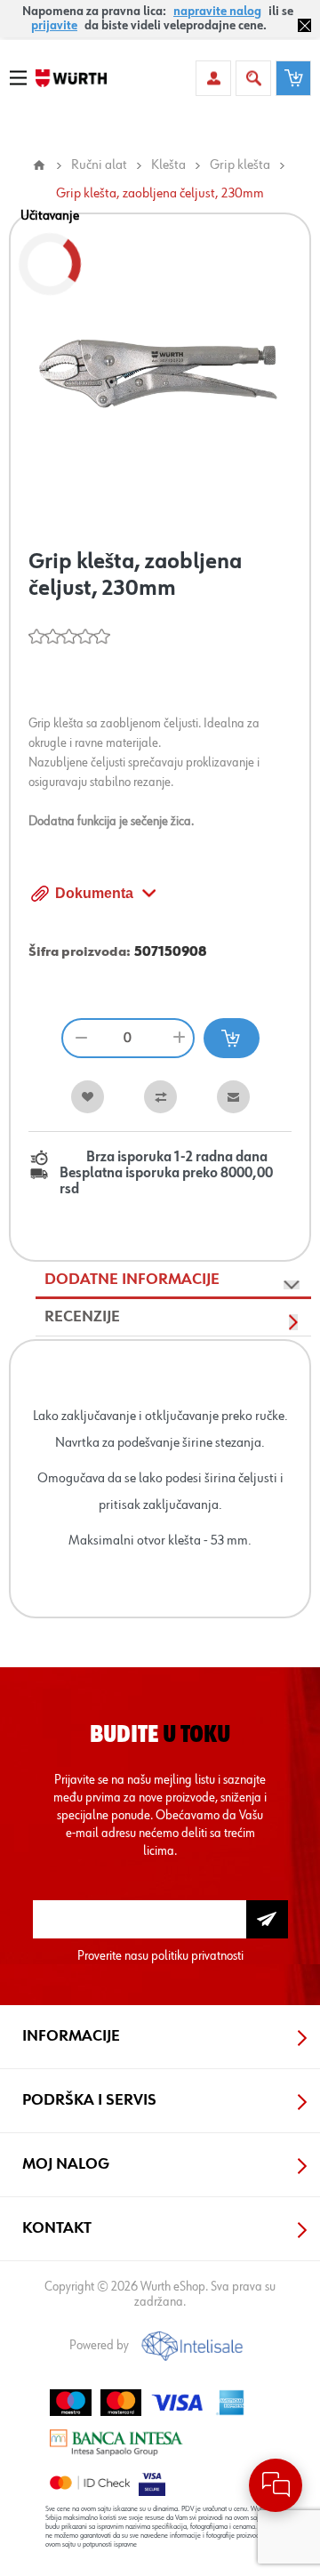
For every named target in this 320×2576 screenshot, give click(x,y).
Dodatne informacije (132, 1280)
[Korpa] (293, 78)
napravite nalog (217, 12)
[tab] (173, 1280)
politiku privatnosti (197, 1956)
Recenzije (82, 1317)
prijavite (54, 26)
